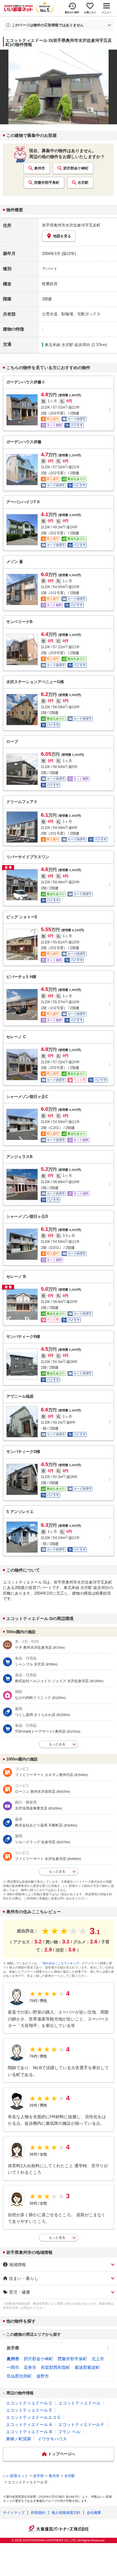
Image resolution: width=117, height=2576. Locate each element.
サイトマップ (14, 2513)
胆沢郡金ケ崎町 (76, 168)
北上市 (98, 2359)
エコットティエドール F (81, 2424)
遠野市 (43, 2376)
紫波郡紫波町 (87, 2367)
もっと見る (57, 2237)
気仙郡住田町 (19, 2376)
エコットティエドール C (29, 2403)
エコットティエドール (79, 2403)
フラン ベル (69, 2432)
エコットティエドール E (29, 2410)
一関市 (13, 2367)
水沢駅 (83, 183)
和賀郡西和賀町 (55, 2367)
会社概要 (94, 2513)
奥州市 (40, 168)
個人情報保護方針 (66, 2513)
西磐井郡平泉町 (47, 183)
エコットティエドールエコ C (33, 2417)
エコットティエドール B (29, 2432)
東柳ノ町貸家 (19, 2439)
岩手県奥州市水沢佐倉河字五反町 (71, 225)
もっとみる (57, 1744)
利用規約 (38, 2513)
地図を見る (62, 236)
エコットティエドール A (29, 2424)
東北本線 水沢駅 (59, 345)
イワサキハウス (52, 2439)
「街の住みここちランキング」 (61, 1963)
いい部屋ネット (16, 2476)
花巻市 (30, 2367)
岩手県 (13, 2348)
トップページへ (62, 2454)
